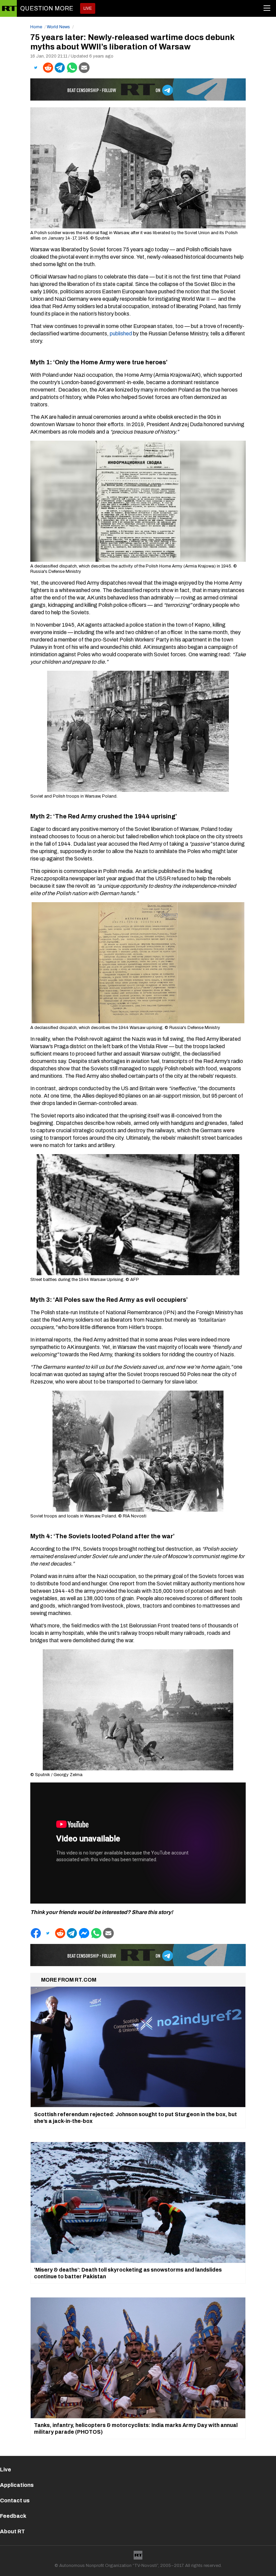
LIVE (88, 8)
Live (6, 2470)
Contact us (15, 2500)
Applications (17, 2485)
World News (58, 27)
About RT (12, 2531)
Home (36, 27)
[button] (36, 68)
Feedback (13, 2516)
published (121, 334)
